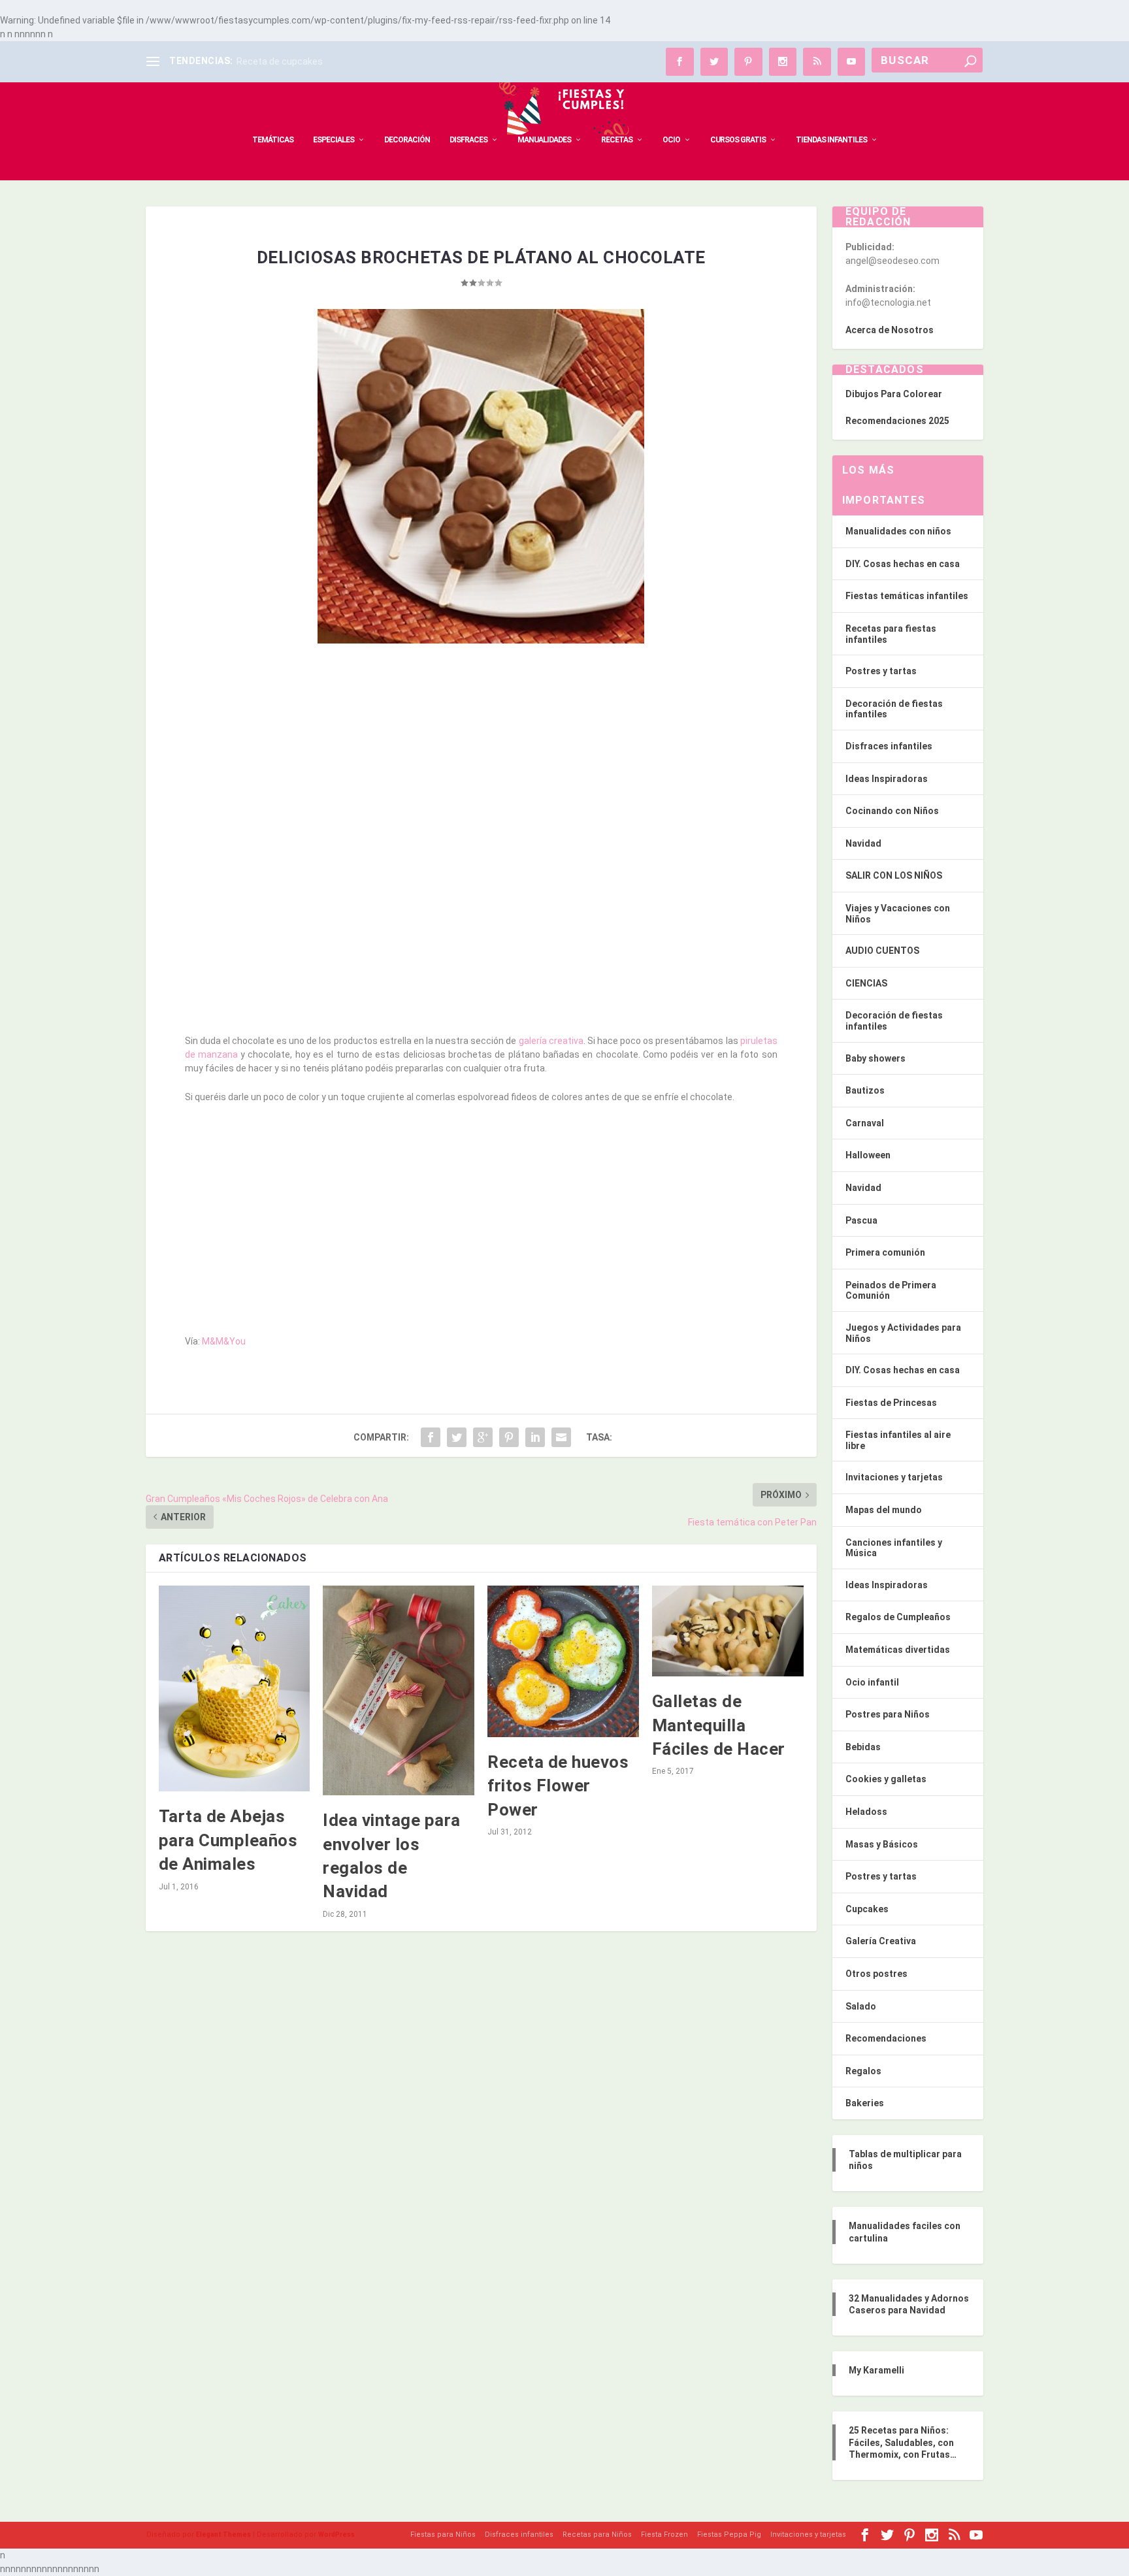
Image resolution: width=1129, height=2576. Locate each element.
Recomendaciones (886, 2038)
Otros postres (876, 1974)
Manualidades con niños (898, 531)
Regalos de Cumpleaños (898, 1617)
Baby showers (875, 1058)
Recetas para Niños (597, 2535)
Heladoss (866, 1812)
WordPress (336, 2535)
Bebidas (863, 1747)
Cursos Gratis (738, 140)
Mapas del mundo (884, 1510)
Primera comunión (885, 1252)
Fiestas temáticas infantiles (907, 596)
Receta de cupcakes (280, 61)
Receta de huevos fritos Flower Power (558, 1786)
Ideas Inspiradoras (887, 779)
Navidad (863, 843)
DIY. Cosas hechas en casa (903, 564)
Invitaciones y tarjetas (894, 1477)
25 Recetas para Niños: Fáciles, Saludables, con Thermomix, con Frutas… (903, 2442)
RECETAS (617, 140)
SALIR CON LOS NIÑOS (894, 875)
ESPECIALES (334, 140)
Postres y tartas (881, 671)
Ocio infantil (872, 1682)
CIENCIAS (866, 983)
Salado (861, 2006)
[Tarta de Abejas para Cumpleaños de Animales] (235, 1688)
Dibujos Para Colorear (894, 394)
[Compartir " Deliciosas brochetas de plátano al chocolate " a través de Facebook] (431, 1437)
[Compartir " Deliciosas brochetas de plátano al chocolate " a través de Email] (561, 1437)
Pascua (861, 1220)
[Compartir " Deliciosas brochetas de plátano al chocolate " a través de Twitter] (457, 1437)
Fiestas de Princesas (891, 1403)
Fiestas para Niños (443, 2535)
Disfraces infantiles (889, 746)
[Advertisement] (481, 749)
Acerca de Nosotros (890, 330)
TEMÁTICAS (273, 140)
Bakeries (865, 2103)
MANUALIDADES (544, 140)
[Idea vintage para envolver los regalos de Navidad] (399, 1690)
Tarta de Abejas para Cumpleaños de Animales (228, 1840)
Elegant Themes (223, 2535)
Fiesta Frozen (664, 2535)
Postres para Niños (888, 1714)
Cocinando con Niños (892, 811)
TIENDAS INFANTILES (831, 140)
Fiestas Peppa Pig (729, 2535)
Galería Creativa (881, 1941)
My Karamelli (876, 2370)
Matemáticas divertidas (898, 1650)
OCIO (671, 140)
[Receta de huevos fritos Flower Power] (563, 1661)
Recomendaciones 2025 (897, 421)
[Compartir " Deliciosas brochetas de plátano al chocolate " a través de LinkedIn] (535, 1437)
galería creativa (551, 1041)
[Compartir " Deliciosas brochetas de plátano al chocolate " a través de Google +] (483, 1437)
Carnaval (865, 1123)
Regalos (863, 2071)
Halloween (868, 1155)
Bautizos (865, 1090)
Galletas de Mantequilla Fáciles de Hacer (719, 1725)
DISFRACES (468, 140)
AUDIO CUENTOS (882, 951)
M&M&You (224, 1341)
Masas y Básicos (882, 1844)
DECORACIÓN (407, 140)
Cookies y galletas (886, 1779)
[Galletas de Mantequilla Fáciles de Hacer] (728, 1631)
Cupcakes (867, 1909)
